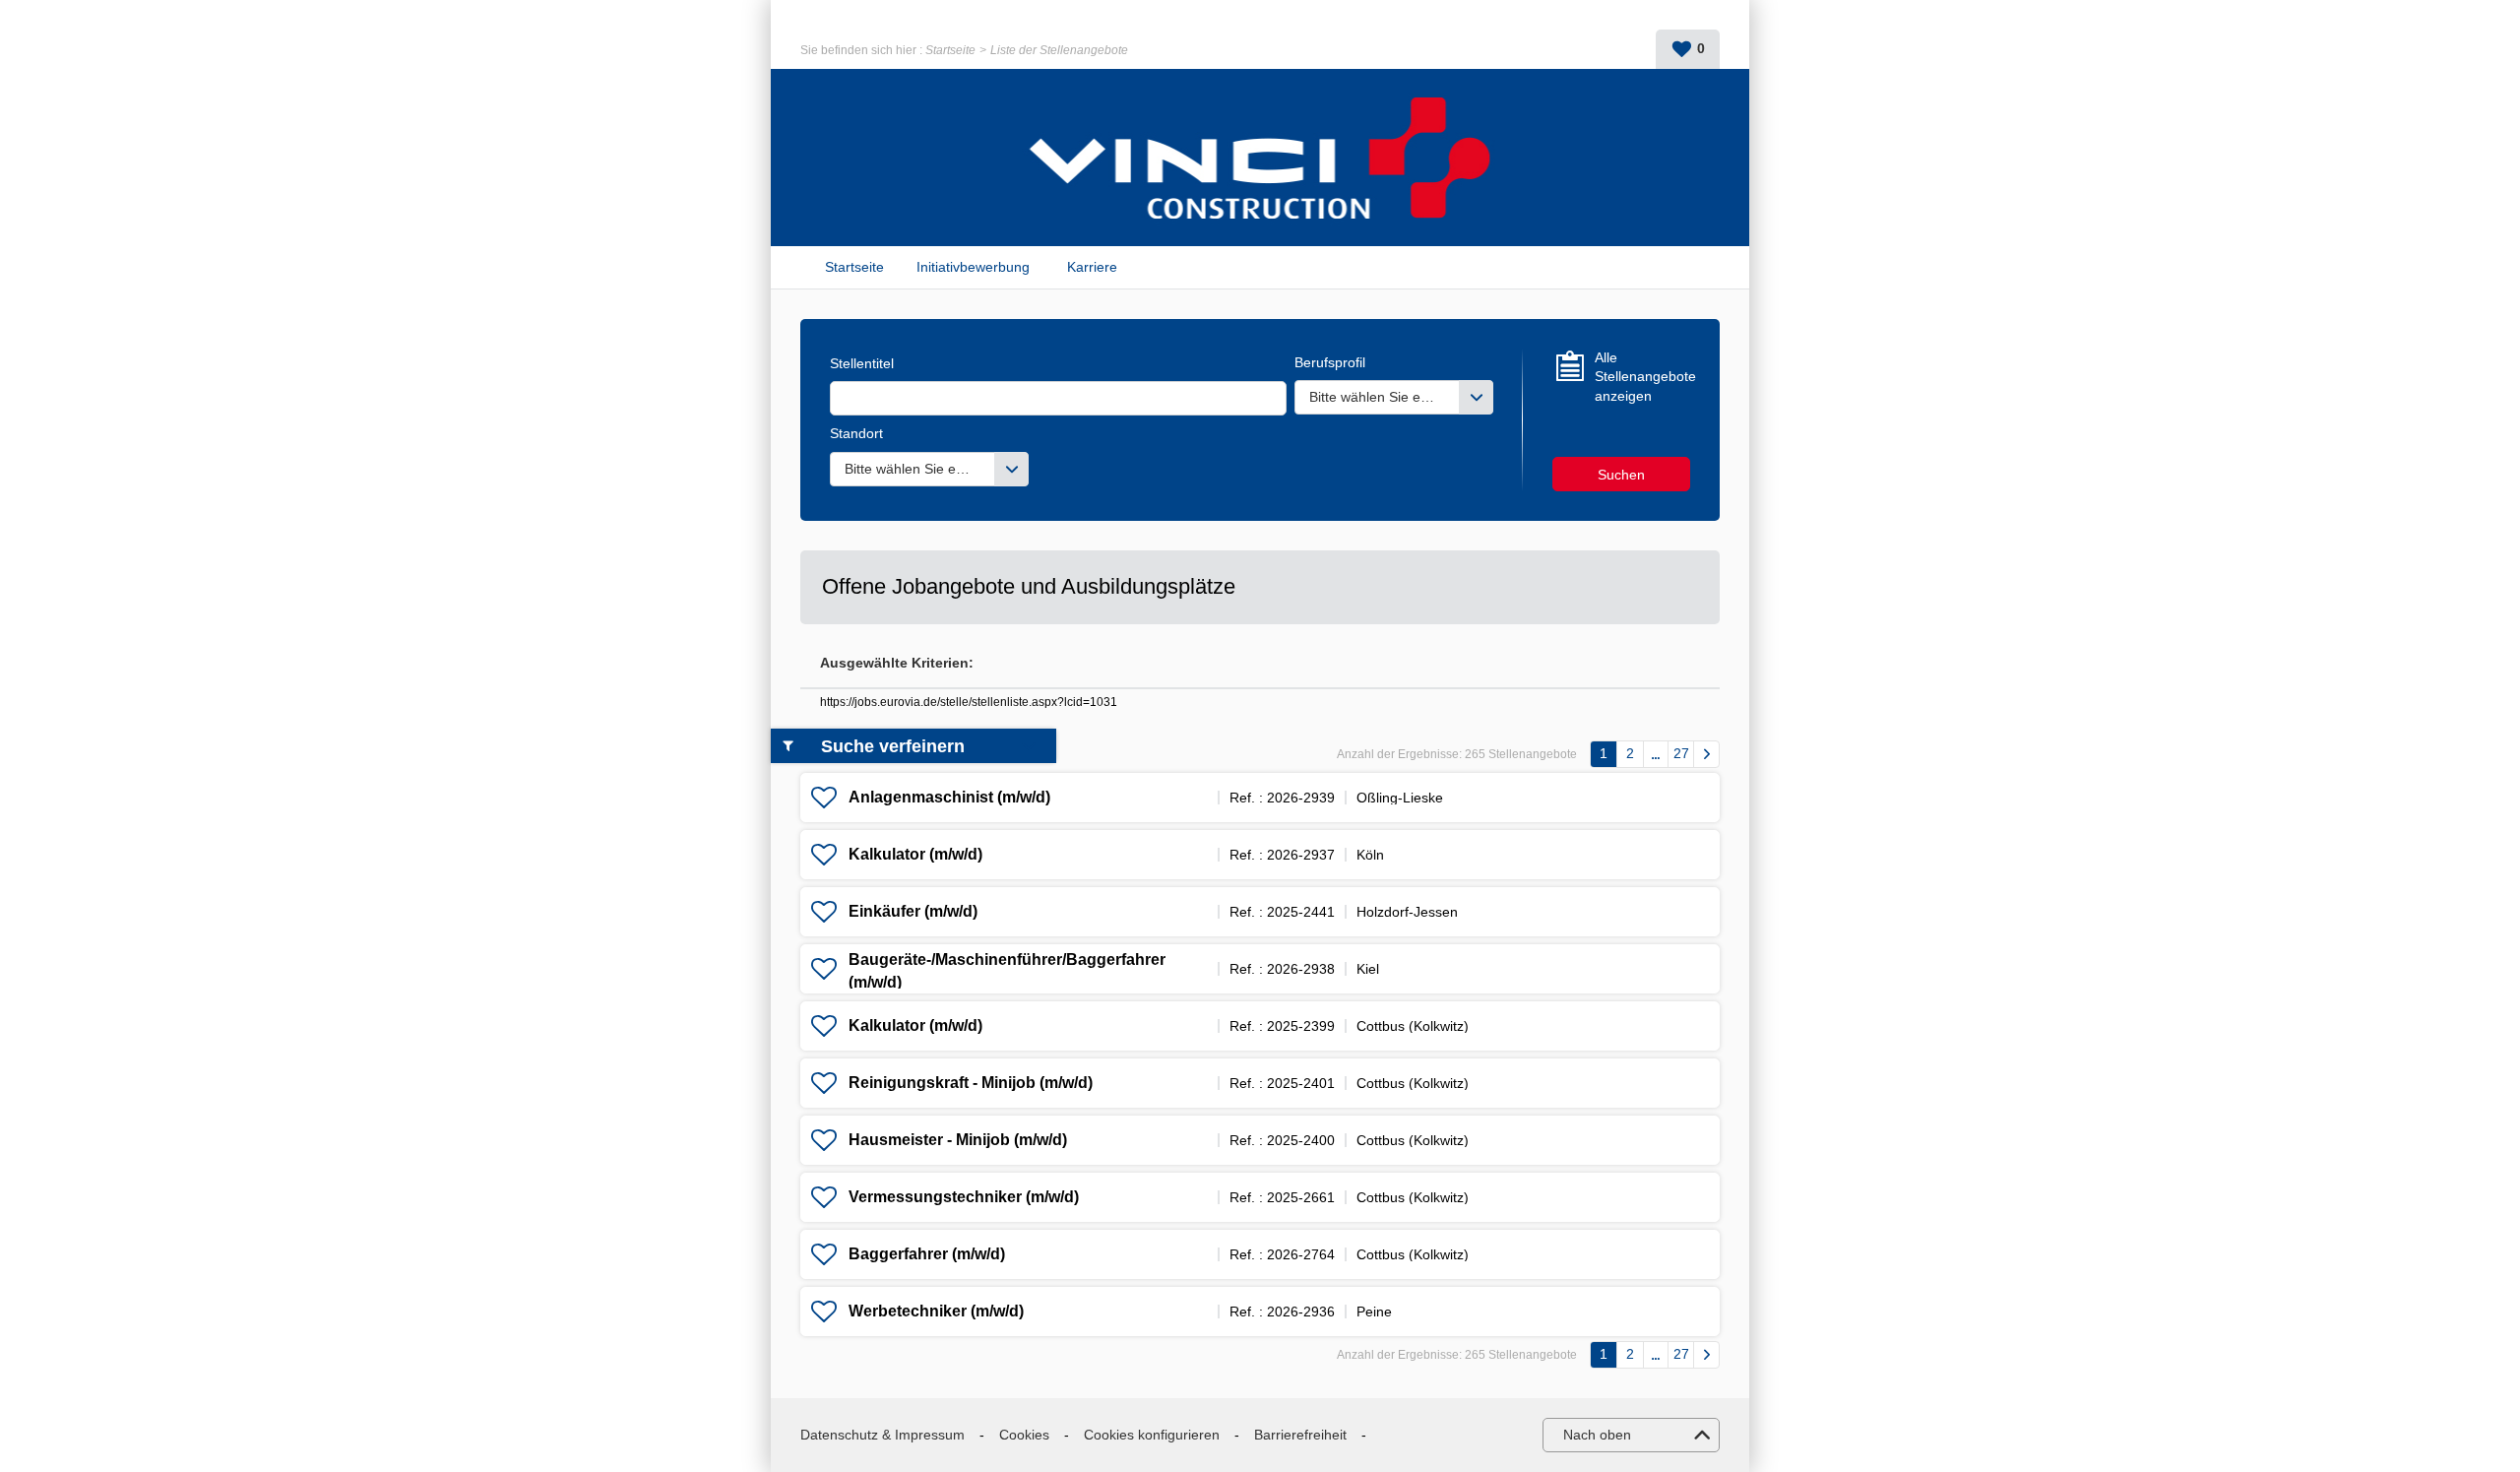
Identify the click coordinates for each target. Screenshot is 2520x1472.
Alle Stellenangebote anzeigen (1642, 377)
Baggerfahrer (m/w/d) (927, 1254)
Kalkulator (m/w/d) (915, 854)
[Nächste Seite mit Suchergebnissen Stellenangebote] (1706, 754)
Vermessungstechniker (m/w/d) (964, 1197)
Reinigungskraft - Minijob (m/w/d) (971, 1083)
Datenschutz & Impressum (882, 1435)
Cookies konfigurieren (1152, 1435)
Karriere (1092, 267)
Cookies (1024, 1435)
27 (1681, 753)
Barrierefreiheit (1300, 1435)
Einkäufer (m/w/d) (913, 911)
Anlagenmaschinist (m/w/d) (949, 797)
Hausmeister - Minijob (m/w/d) (958, 1140)
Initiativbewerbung (973, 267)
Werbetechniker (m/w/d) (936, 1311)
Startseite (950, 50)
